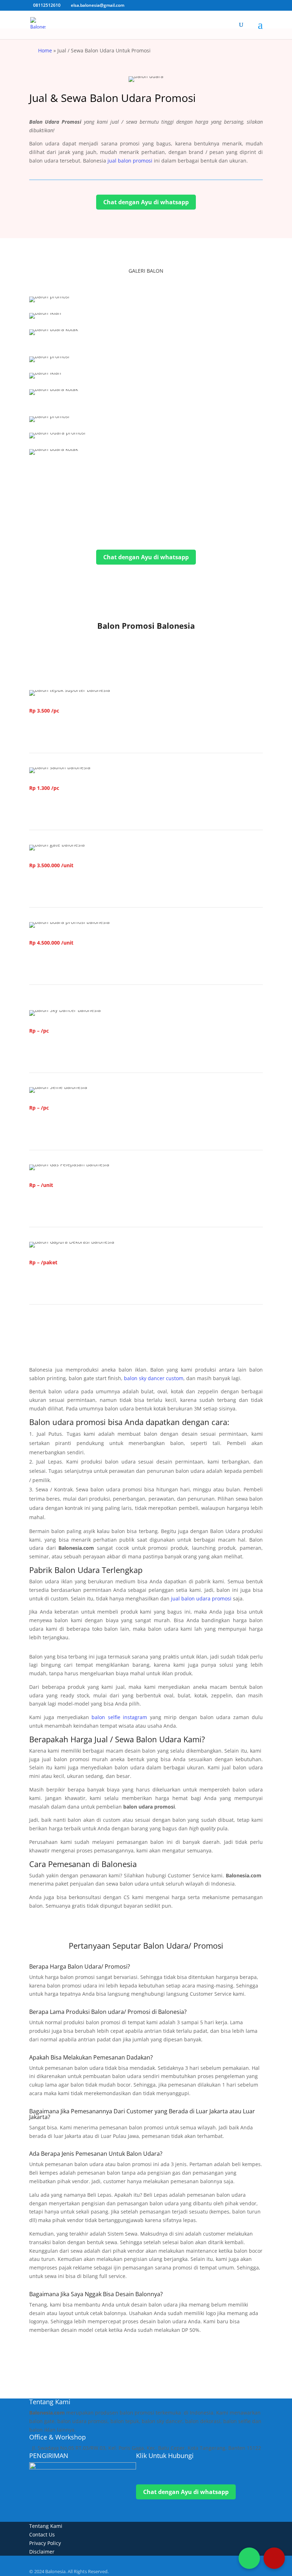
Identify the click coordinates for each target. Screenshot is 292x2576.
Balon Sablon (59, 809)
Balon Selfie (56, 1129)
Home (45, 50)
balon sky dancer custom (154, 1378)
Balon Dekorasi (62, 1283)
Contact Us (42, 2534)
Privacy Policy (45, 2543)
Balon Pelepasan (64, 1206)
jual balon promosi (130, 161)
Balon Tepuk (58, 732)
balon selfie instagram (119, 1717)
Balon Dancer (59, 1051)
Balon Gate (55, 886)
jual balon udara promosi (201, 1598)
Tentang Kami (46, 2526)
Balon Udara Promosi (72, 964)
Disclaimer (42, 2552)
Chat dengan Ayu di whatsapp (146, 202)
